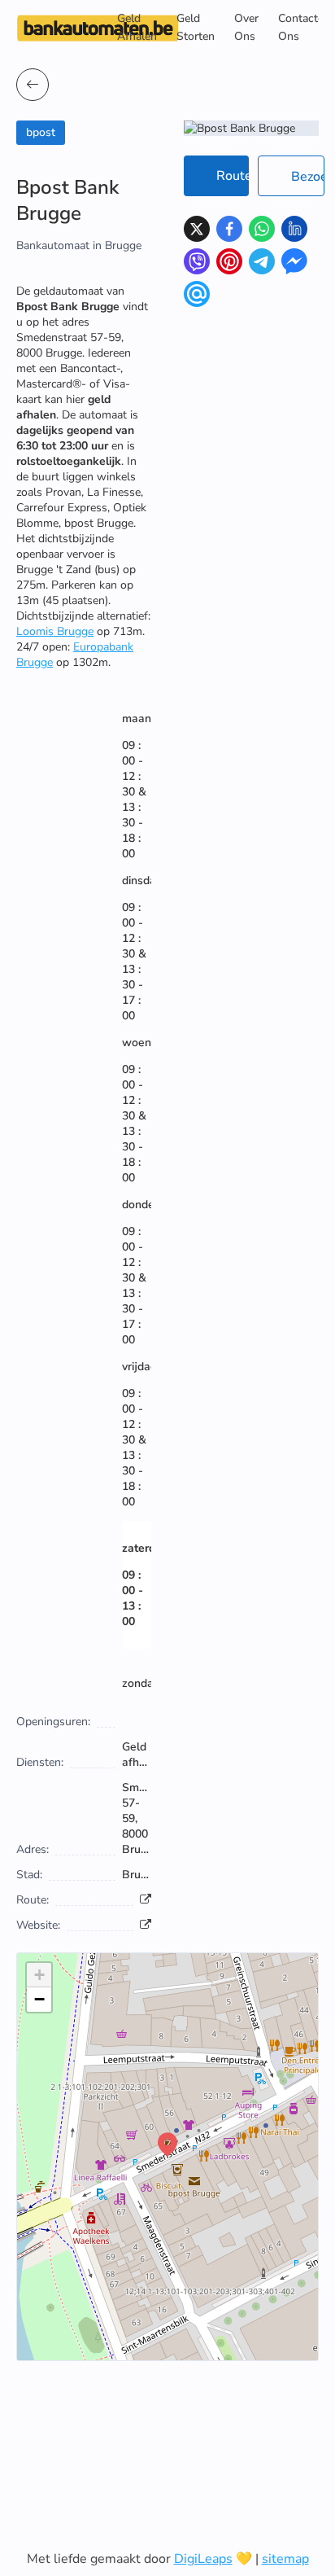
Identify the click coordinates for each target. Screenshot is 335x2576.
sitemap (285, 2559)
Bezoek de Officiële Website (308, 177)
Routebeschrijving (233, 176)
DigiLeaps (203, 2559)
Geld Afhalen (137, 27)
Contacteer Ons (306, 27)
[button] (167, 2144)
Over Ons (246, 27)
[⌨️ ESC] (33, 85)
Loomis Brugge (55, 631)
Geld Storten (196, 27)
